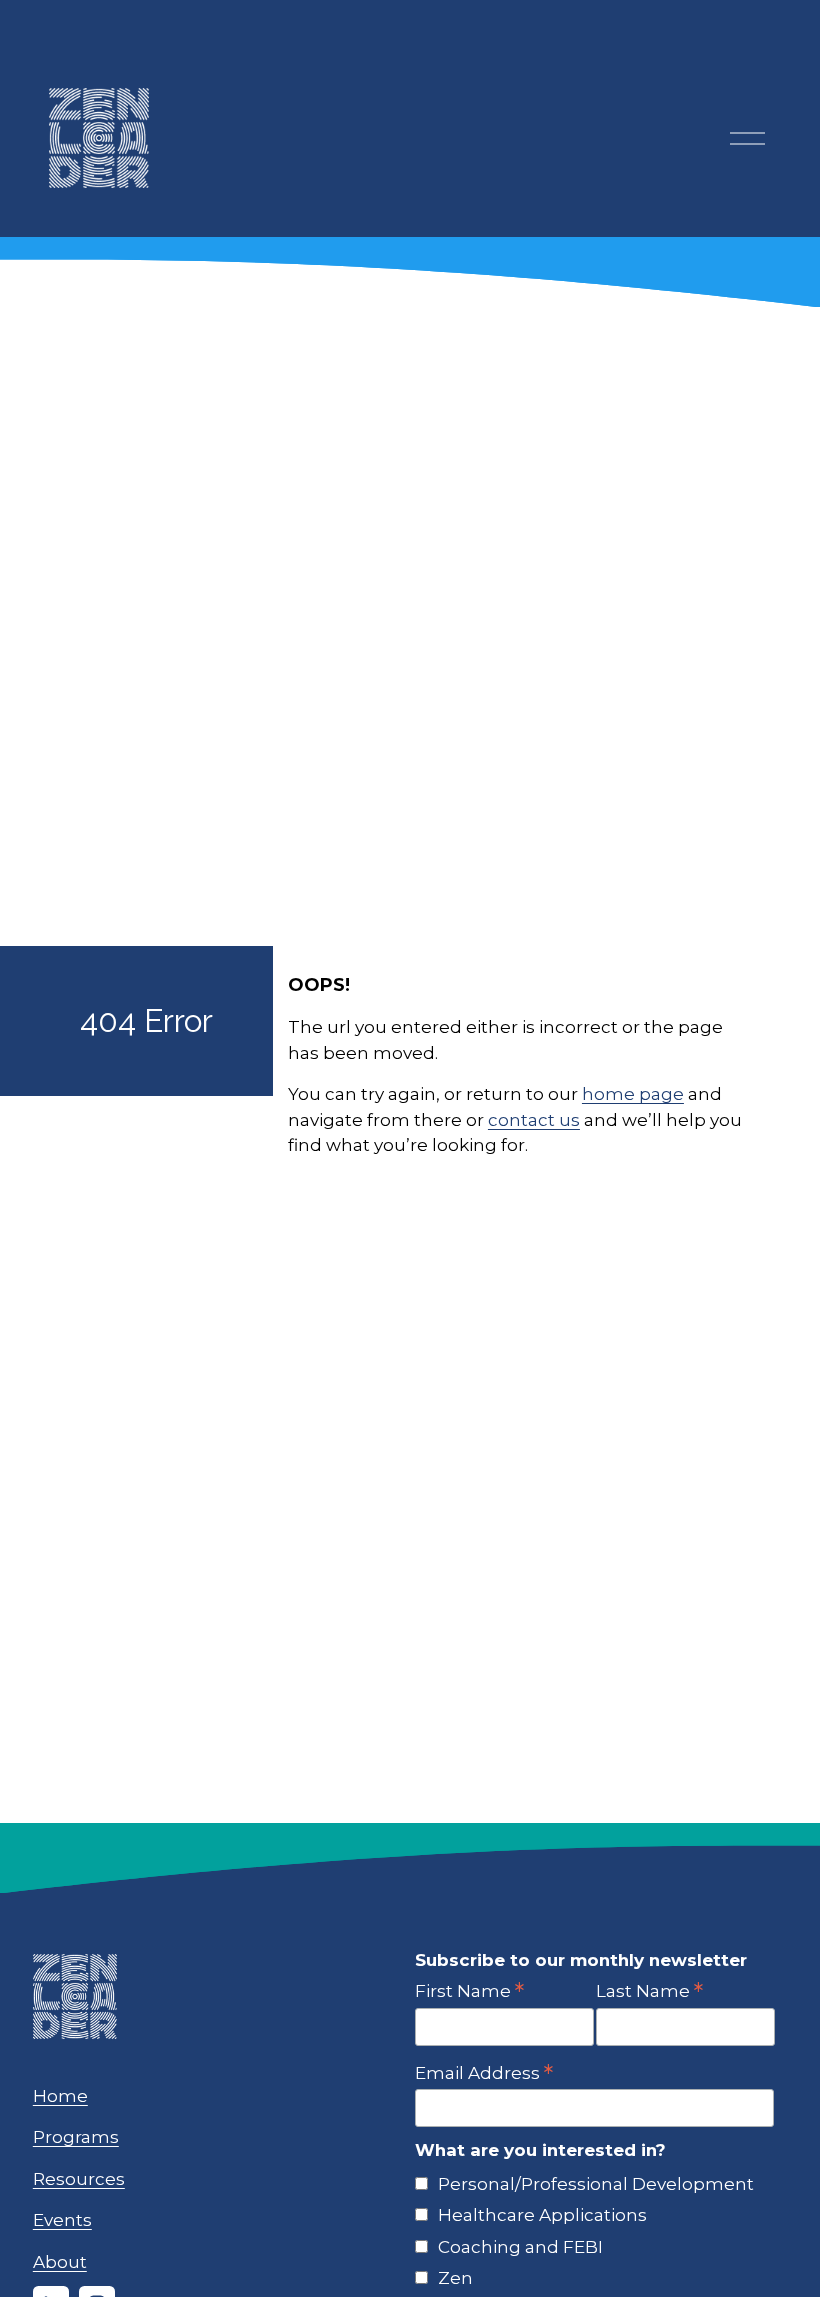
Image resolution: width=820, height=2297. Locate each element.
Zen (455, 2278)
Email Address (484, 2072)
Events (62, 2220)
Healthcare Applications (542, 2215)
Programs (76, 2137)
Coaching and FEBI (520, 2247)
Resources (79, 2179)
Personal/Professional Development (596, 2184)
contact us (534, 1120)
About (60, 2262)
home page (633, 1094)
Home (60, 2096)
